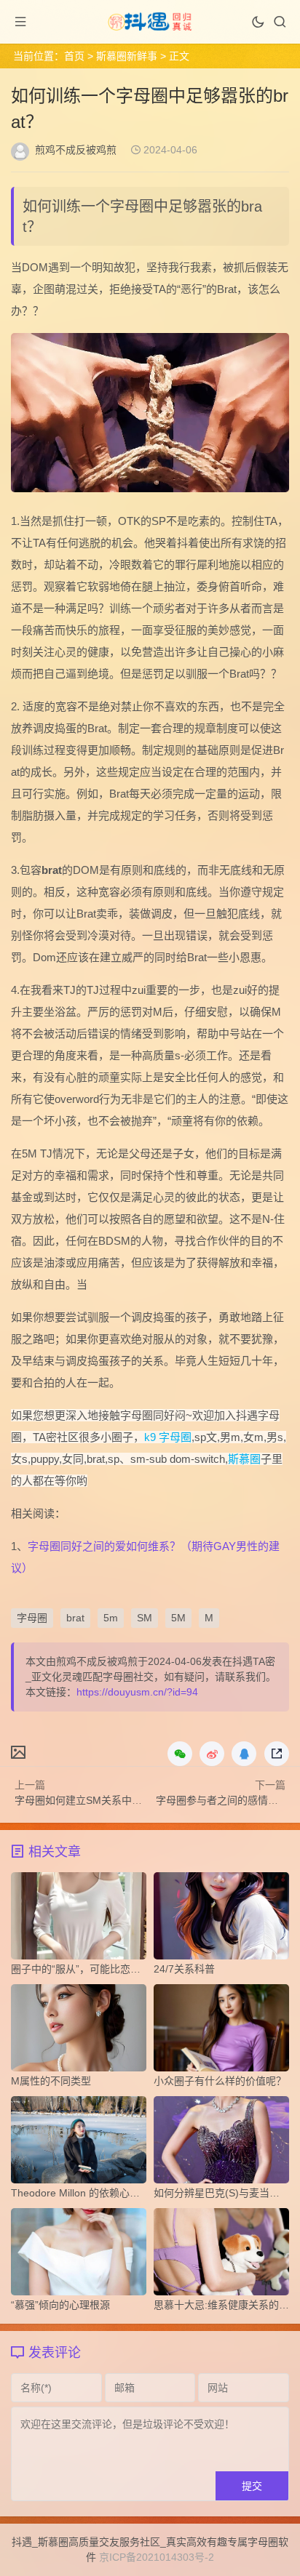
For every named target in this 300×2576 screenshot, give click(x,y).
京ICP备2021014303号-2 (157, 2557)
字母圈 (32, 1618)
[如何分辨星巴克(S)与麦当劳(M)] (221, 2143)
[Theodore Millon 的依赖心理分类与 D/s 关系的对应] (79, 2143)
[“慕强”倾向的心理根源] (79, 2255)
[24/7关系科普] (221, 1919)
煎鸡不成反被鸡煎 (76, 150)
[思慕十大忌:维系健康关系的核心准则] (221, 2255)
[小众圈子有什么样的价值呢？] (221, 2031)
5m (111, 1618)
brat (75, 1618)
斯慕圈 (244, 1459)
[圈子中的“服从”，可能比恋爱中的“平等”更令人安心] (79, 1919)
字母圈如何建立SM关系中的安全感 (94, 1800)
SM (145, 1618)
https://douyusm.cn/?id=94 (137, 1692)
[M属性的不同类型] (79, 2031)
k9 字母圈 (168, 1437)
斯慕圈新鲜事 (127, 56)
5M (178, 1618)
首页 (74, 56)
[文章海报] (18, 1752)
